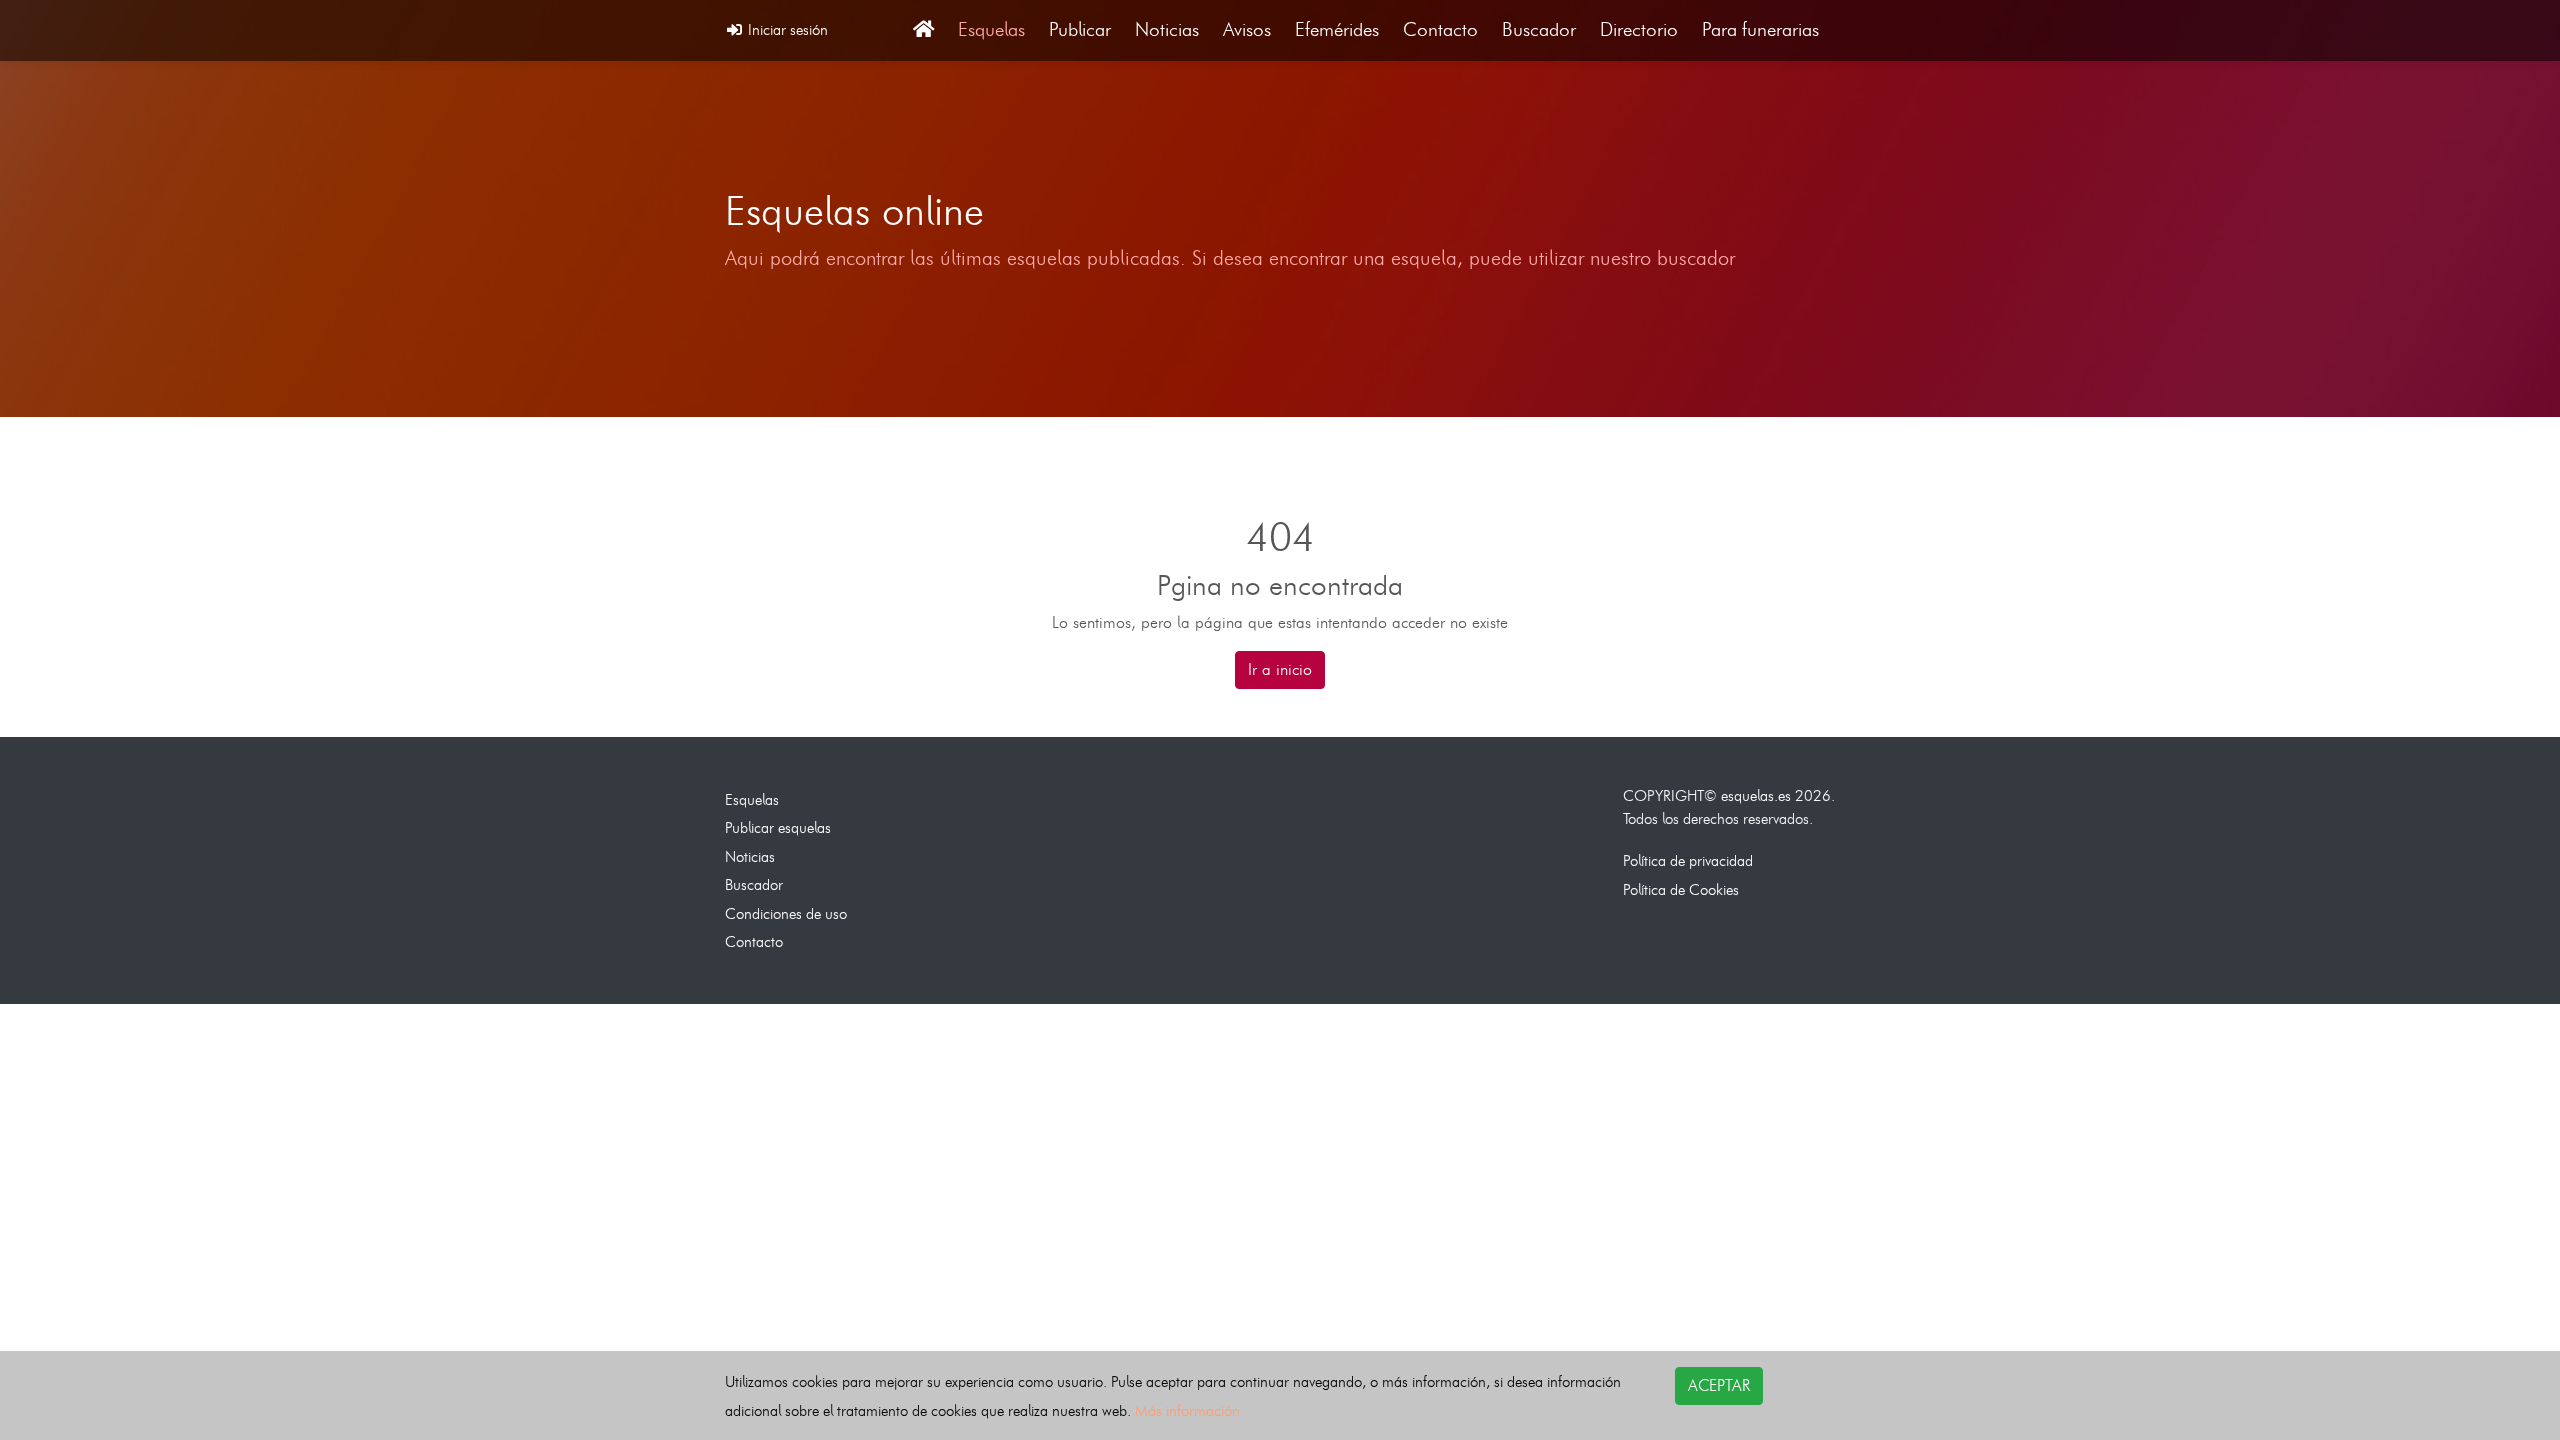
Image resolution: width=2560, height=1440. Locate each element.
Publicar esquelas (778, 827)
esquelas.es (1756, 795)
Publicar (1080, 29)
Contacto (1440, 29)
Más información (1187, 1410)
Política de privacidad (1688, 860)
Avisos (1247, 29)
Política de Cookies (1681, 889)
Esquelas (991, 29)
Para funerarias (1760, 29)
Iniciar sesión (786, 29)
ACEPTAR (1719, 1385)
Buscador (1539, 29)
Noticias (1167, 29)
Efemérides (1337, 29)
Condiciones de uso (786, 913)
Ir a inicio (1280, 669)
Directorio (1639, 29)
